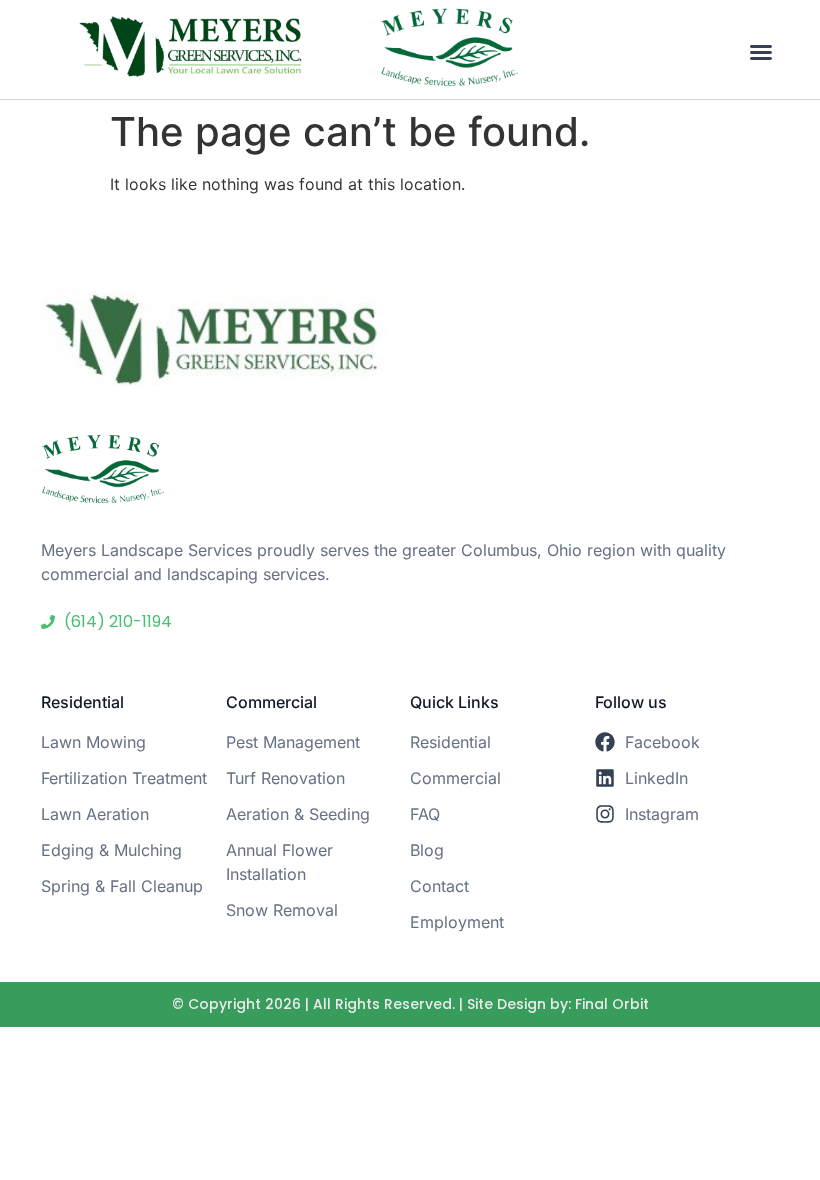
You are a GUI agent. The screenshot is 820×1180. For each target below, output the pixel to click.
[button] (761, 52)
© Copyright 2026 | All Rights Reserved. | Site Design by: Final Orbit (410, 1004)
